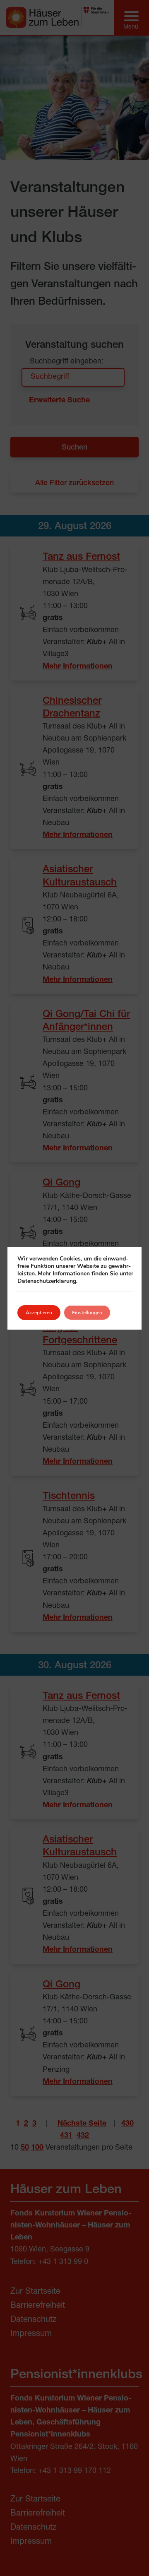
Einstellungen (87, 1313)
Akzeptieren (39, 1313)
